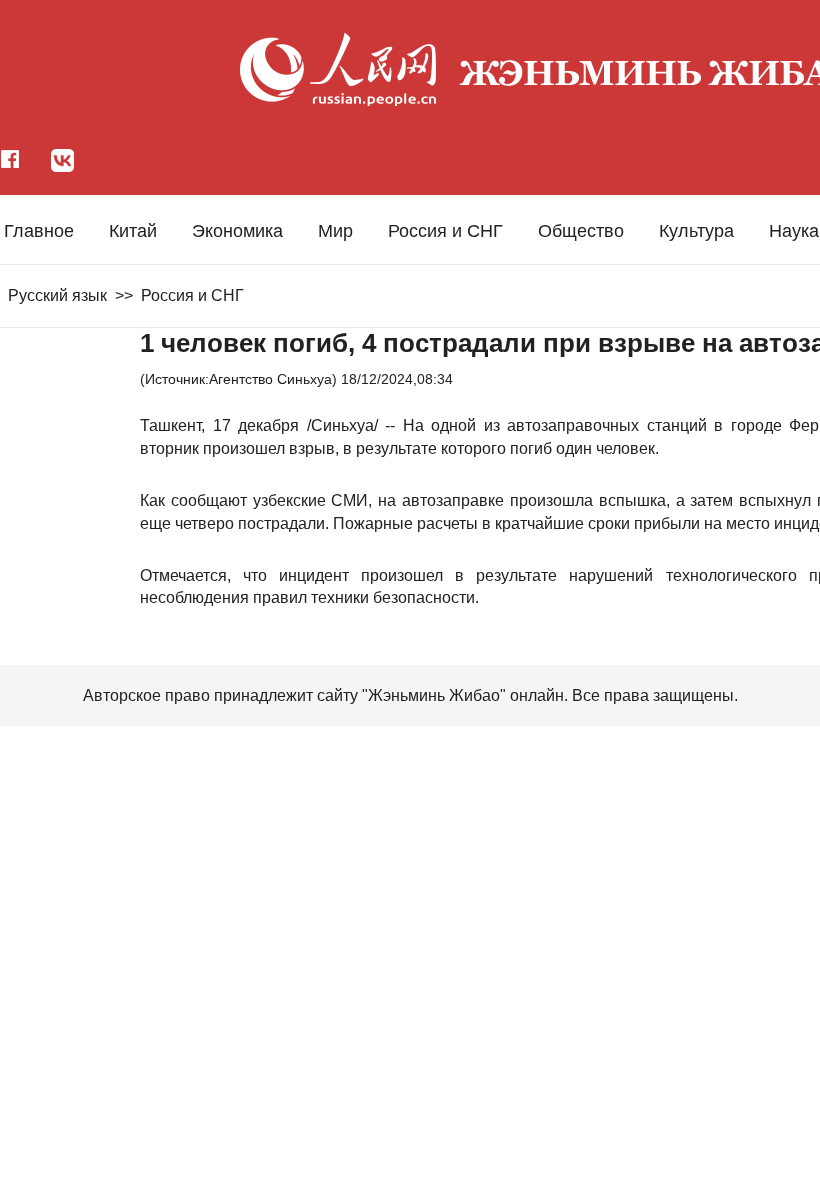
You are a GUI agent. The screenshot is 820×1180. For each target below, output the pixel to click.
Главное (39, 231)
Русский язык (57, 295)
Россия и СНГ (445, 231)
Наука (794, 231)
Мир (335, 231)
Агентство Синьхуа (270, 379)
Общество (581, 231)
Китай (133, 231)
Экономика (237, 231)
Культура (696, 231)
